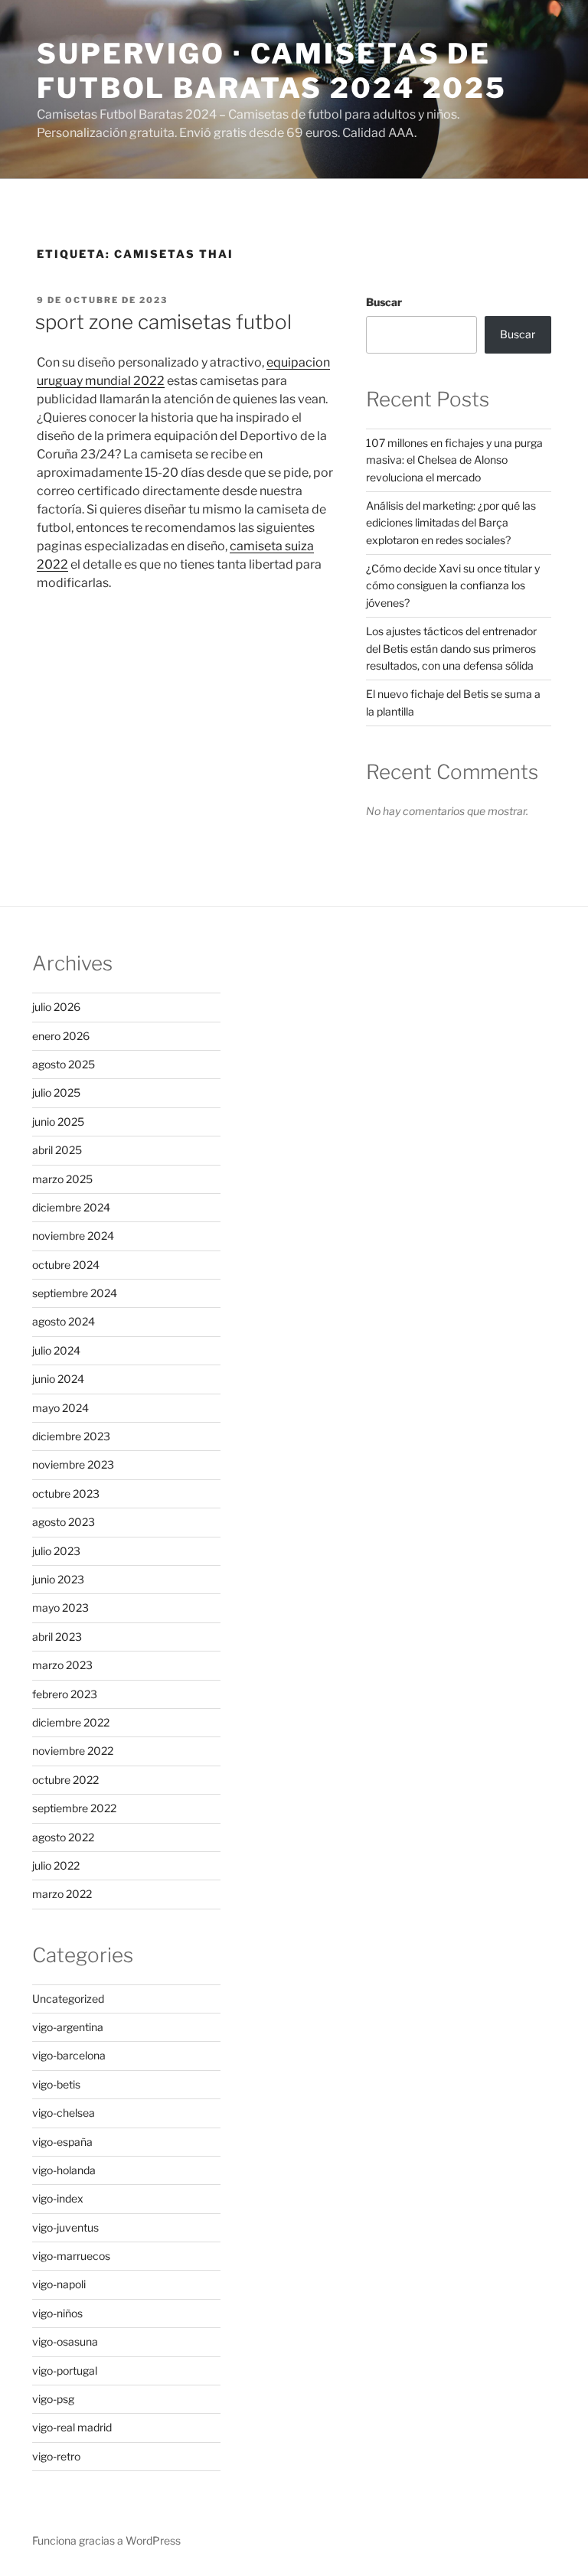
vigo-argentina (68, 2027)
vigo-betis (56, 2084)
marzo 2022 (62, 1894)
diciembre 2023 (71, 1436)
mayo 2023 (60, 1608)
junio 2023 (58, 1579)
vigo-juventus (65, 2227)
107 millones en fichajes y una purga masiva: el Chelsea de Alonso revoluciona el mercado (454, 460)
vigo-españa (62, 2142)
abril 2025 (57, 1150)
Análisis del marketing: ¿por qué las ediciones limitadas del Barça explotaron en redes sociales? (451, 523)
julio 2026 (56, 1007)
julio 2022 (56, 1865)
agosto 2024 (64, 1321)
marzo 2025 (62, 1179)
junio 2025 (58, 1122)
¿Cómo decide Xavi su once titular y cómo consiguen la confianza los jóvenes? (453, 585)
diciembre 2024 (71, 1207)
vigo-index (58, 2198)
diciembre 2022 (71, 1722)
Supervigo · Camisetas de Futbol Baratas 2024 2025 (272, 71)
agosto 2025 (64, 1064)
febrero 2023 (65, 1694)
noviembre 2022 (73, 1751)
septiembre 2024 (75, 1293)
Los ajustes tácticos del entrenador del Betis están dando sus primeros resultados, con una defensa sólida (451, 648)
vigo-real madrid (72, 2427)
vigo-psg (53, 2399)
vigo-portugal (65, 2371)
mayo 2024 (60, 1408)
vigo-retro (56, 2456)
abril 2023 (57, 1637)
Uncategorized (68, 1999)
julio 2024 (56, 1350)
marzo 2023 (62, 1665)
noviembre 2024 (73, 1236)
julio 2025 (56, 1092)
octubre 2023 (66, 1493)
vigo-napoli (59, 2284)
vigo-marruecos (71, 2256)
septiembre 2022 (74, 1808)
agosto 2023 (64, 1522)
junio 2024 (58, 1379)
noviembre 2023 (73, 1464)
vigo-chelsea (64, 2113)
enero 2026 (61, 1036)
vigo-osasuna (65, 2341)
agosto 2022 (63, 1837)
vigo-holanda (64, 2170)
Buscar (384, 302)
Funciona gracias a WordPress (106, 2540)
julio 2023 (56, 1551)
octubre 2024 (66, 1265)
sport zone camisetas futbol (163, 322)
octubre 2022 (65, 1780)
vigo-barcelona (69, 2055)
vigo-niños (57, 2313)
